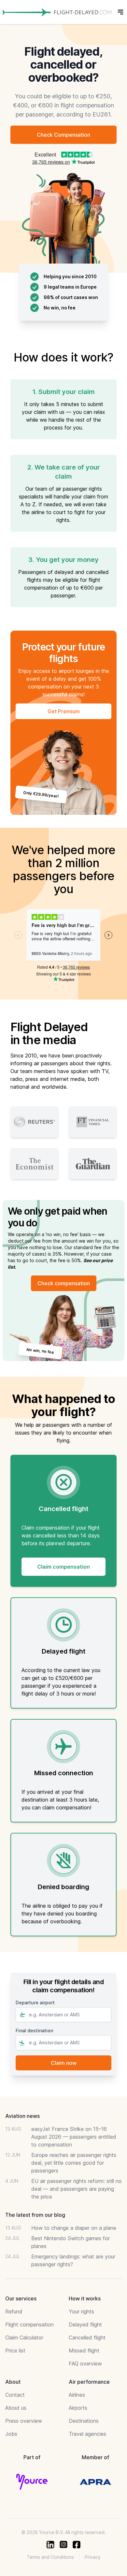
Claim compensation (63, 1567)
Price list (15, 2351)
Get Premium (64, 711)
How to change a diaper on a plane (74, 2228)
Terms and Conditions (50, 2557)
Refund (14, 2311)
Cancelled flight (87, 2337)
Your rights (81, 2311)
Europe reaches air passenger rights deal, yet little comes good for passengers (74, 2163)
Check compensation (64, 1283)
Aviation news (22, 2116)
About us (16, 2408)
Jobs (11, 2434)
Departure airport (35, 2003)
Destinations (84, 2421)
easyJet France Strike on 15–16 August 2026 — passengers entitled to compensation (74, 2137)
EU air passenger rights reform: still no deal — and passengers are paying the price (77, 2189)
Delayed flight (85, 2324)
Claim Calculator (24, 2337)
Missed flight (84, 2351)
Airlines (77, 2395)
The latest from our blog (35, 2215)
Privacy (93, 2557)
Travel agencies (87, 2434)
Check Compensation (63, 135)
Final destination (34, 2031)
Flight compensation (29, 2324)
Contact (15, 2395)
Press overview (24, 2421)
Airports (78, 2408)
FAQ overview (85, 2364)
